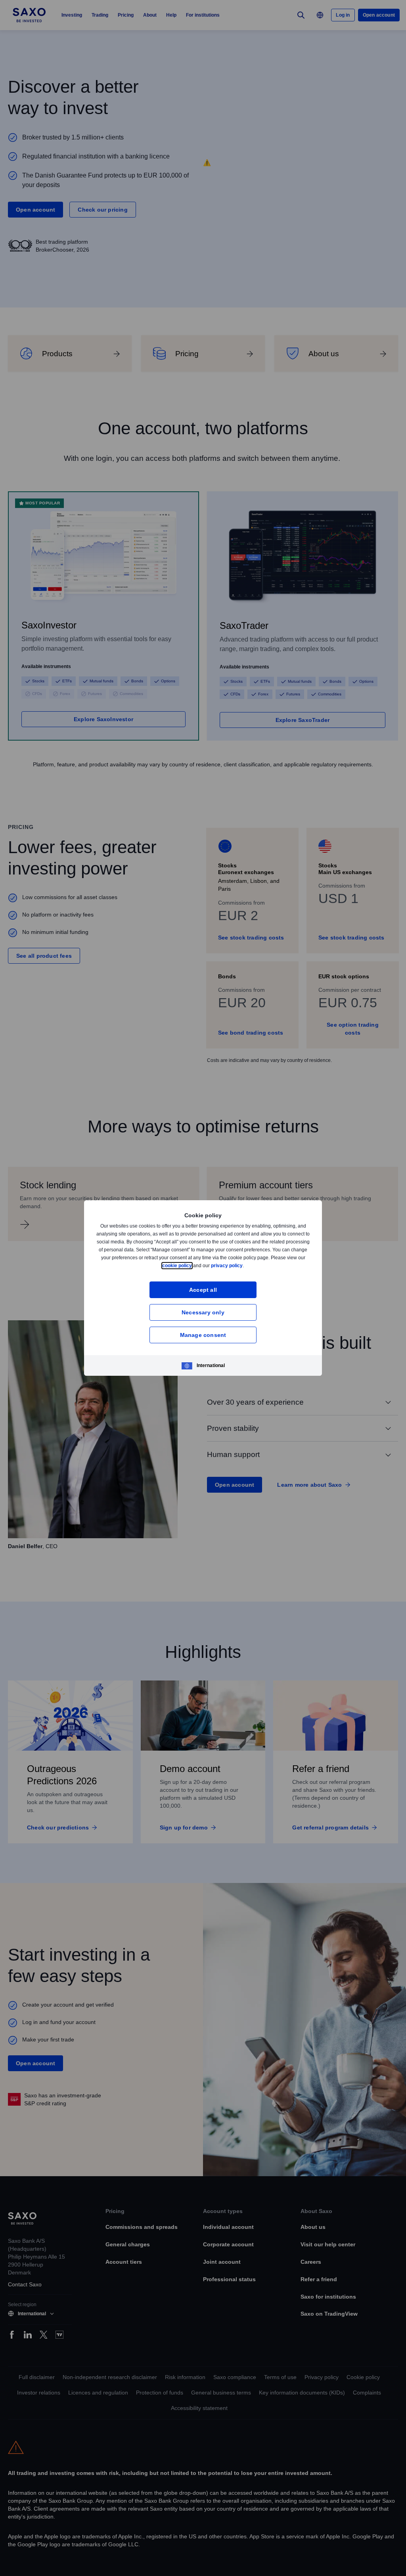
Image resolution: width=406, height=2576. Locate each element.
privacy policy (245, 1265)
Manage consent (203, 1335)
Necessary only (203, 1312)
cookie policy (195, 1265)
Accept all (203, 1290)
